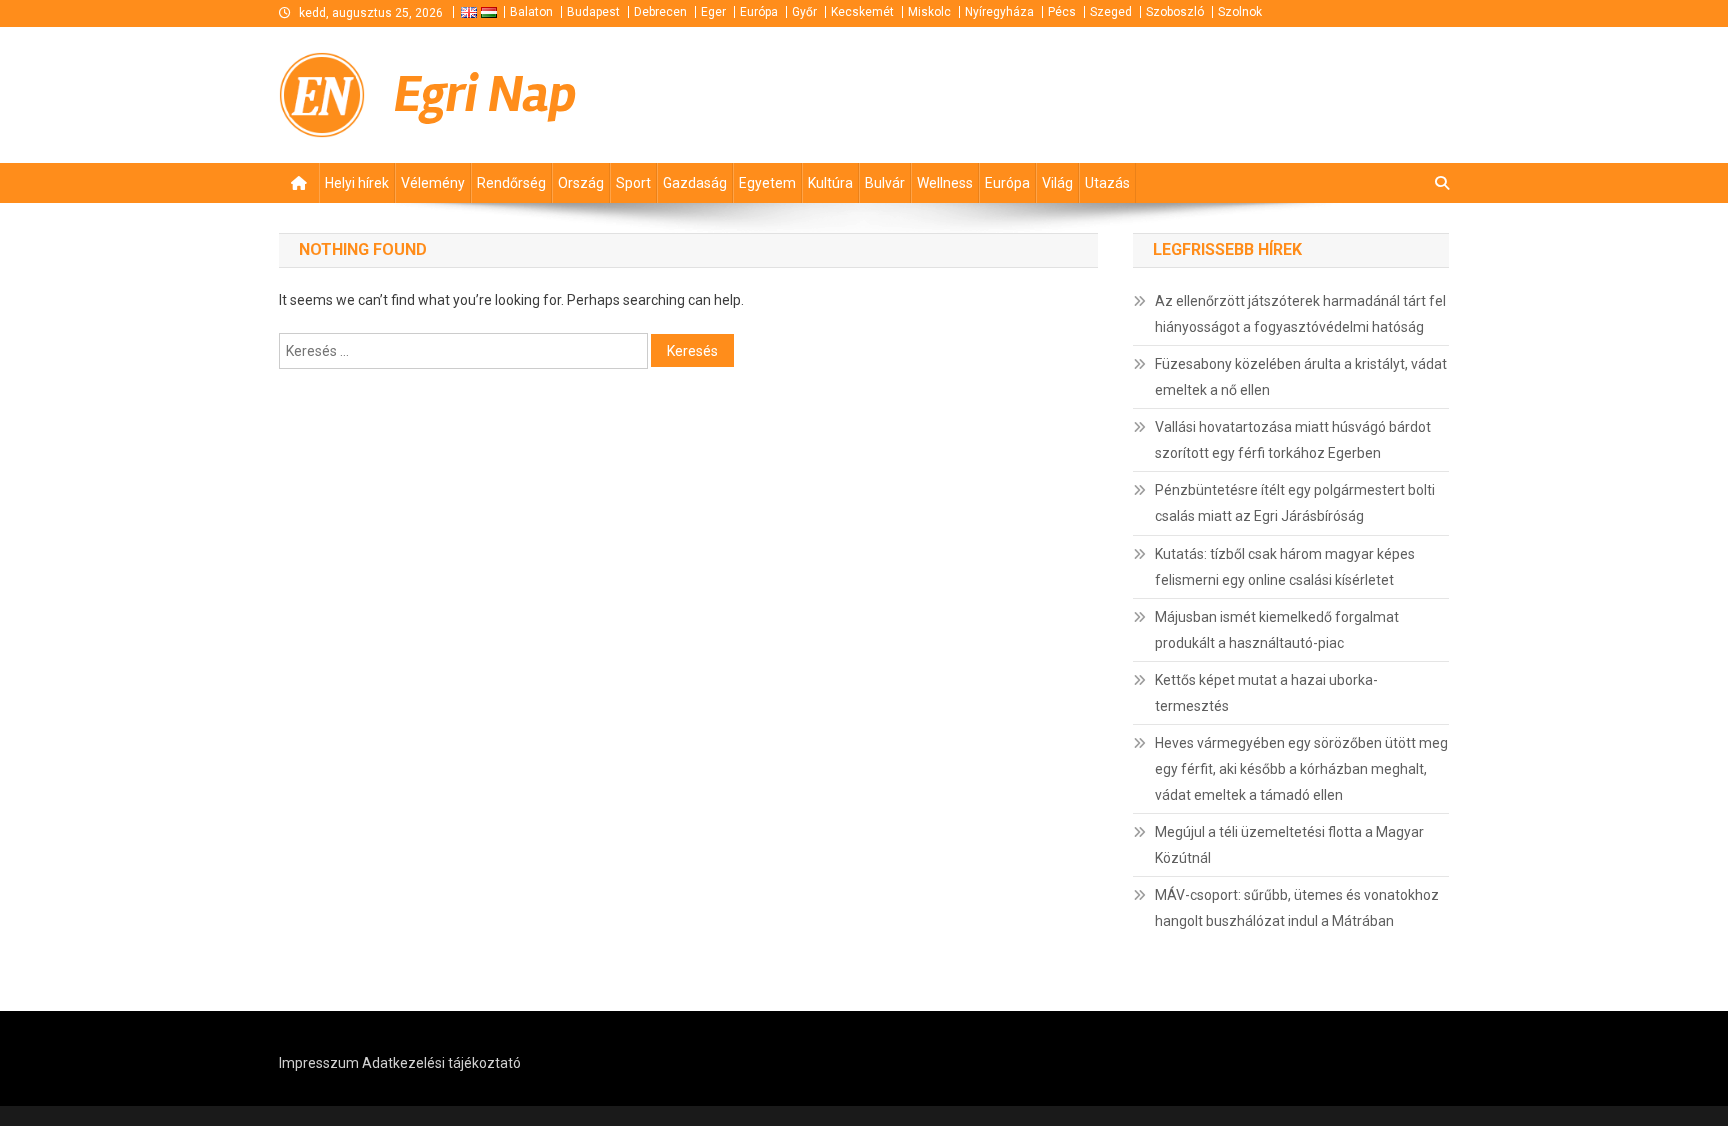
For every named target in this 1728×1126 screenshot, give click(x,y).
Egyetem (767, 183)
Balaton (531, 12)
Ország (581, 183)
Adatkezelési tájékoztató (441, 1063)
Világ (1057, 183)
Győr (804, 12)
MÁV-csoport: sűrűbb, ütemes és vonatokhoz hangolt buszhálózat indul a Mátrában (1297, 908)
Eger (713, 12)
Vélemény (433, 183)
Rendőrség (511, 183)
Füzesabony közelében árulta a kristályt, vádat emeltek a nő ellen (1301, 377)
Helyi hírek (357, 183)
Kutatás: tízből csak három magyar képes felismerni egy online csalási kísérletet (1285, 567)
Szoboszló (1175, 12)
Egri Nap (485, 94)
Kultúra (830, 183)
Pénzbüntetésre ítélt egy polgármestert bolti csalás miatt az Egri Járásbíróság (1295, 503)
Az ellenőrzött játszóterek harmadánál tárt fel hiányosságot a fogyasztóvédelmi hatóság (1300, 314)
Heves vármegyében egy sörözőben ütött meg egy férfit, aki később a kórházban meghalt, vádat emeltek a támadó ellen (1301, 769)
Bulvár (885, 183)
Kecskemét (862, 12)
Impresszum (319, 1063)
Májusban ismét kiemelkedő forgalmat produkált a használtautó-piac (1277, 630)
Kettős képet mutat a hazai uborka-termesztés (1266, 693)
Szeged (1111, 12)
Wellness (945, 183)
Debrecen (660, 12)
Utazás (1107, 183)
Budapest (593, 12)
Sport (633, 183)
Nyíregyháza (999, 12)
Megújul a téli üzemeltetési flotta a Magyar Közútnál (1289, 845)
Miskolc (929, 12)
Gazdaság (695, 183)
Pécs (1062, 12)
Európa (759, 12)
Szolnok (1240, 12)
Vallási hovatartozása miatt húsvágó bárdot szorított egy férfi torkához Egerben (1293, 440)
